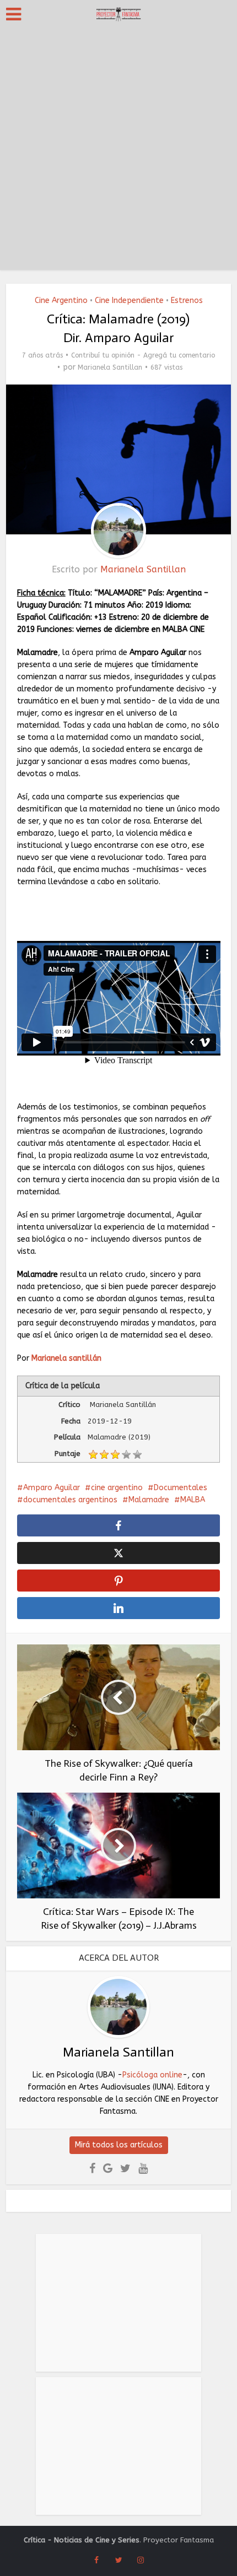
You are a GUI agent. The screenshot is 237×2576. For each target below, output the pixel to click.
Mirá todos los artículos (119, 2145)
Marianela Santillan (110, 367)
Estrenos (187, 301)
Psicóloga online (152, 2075)
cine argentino (117, 1488)
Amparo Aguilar (52, 1488)
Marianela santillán (66, 1358)
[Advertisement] (118, 151)
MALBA (193, 1500)
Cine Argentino (61, 301)
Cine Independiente (129, 301)
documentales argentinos (70, 1500)
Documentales (181, 1488)
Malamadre (149, 1500)
